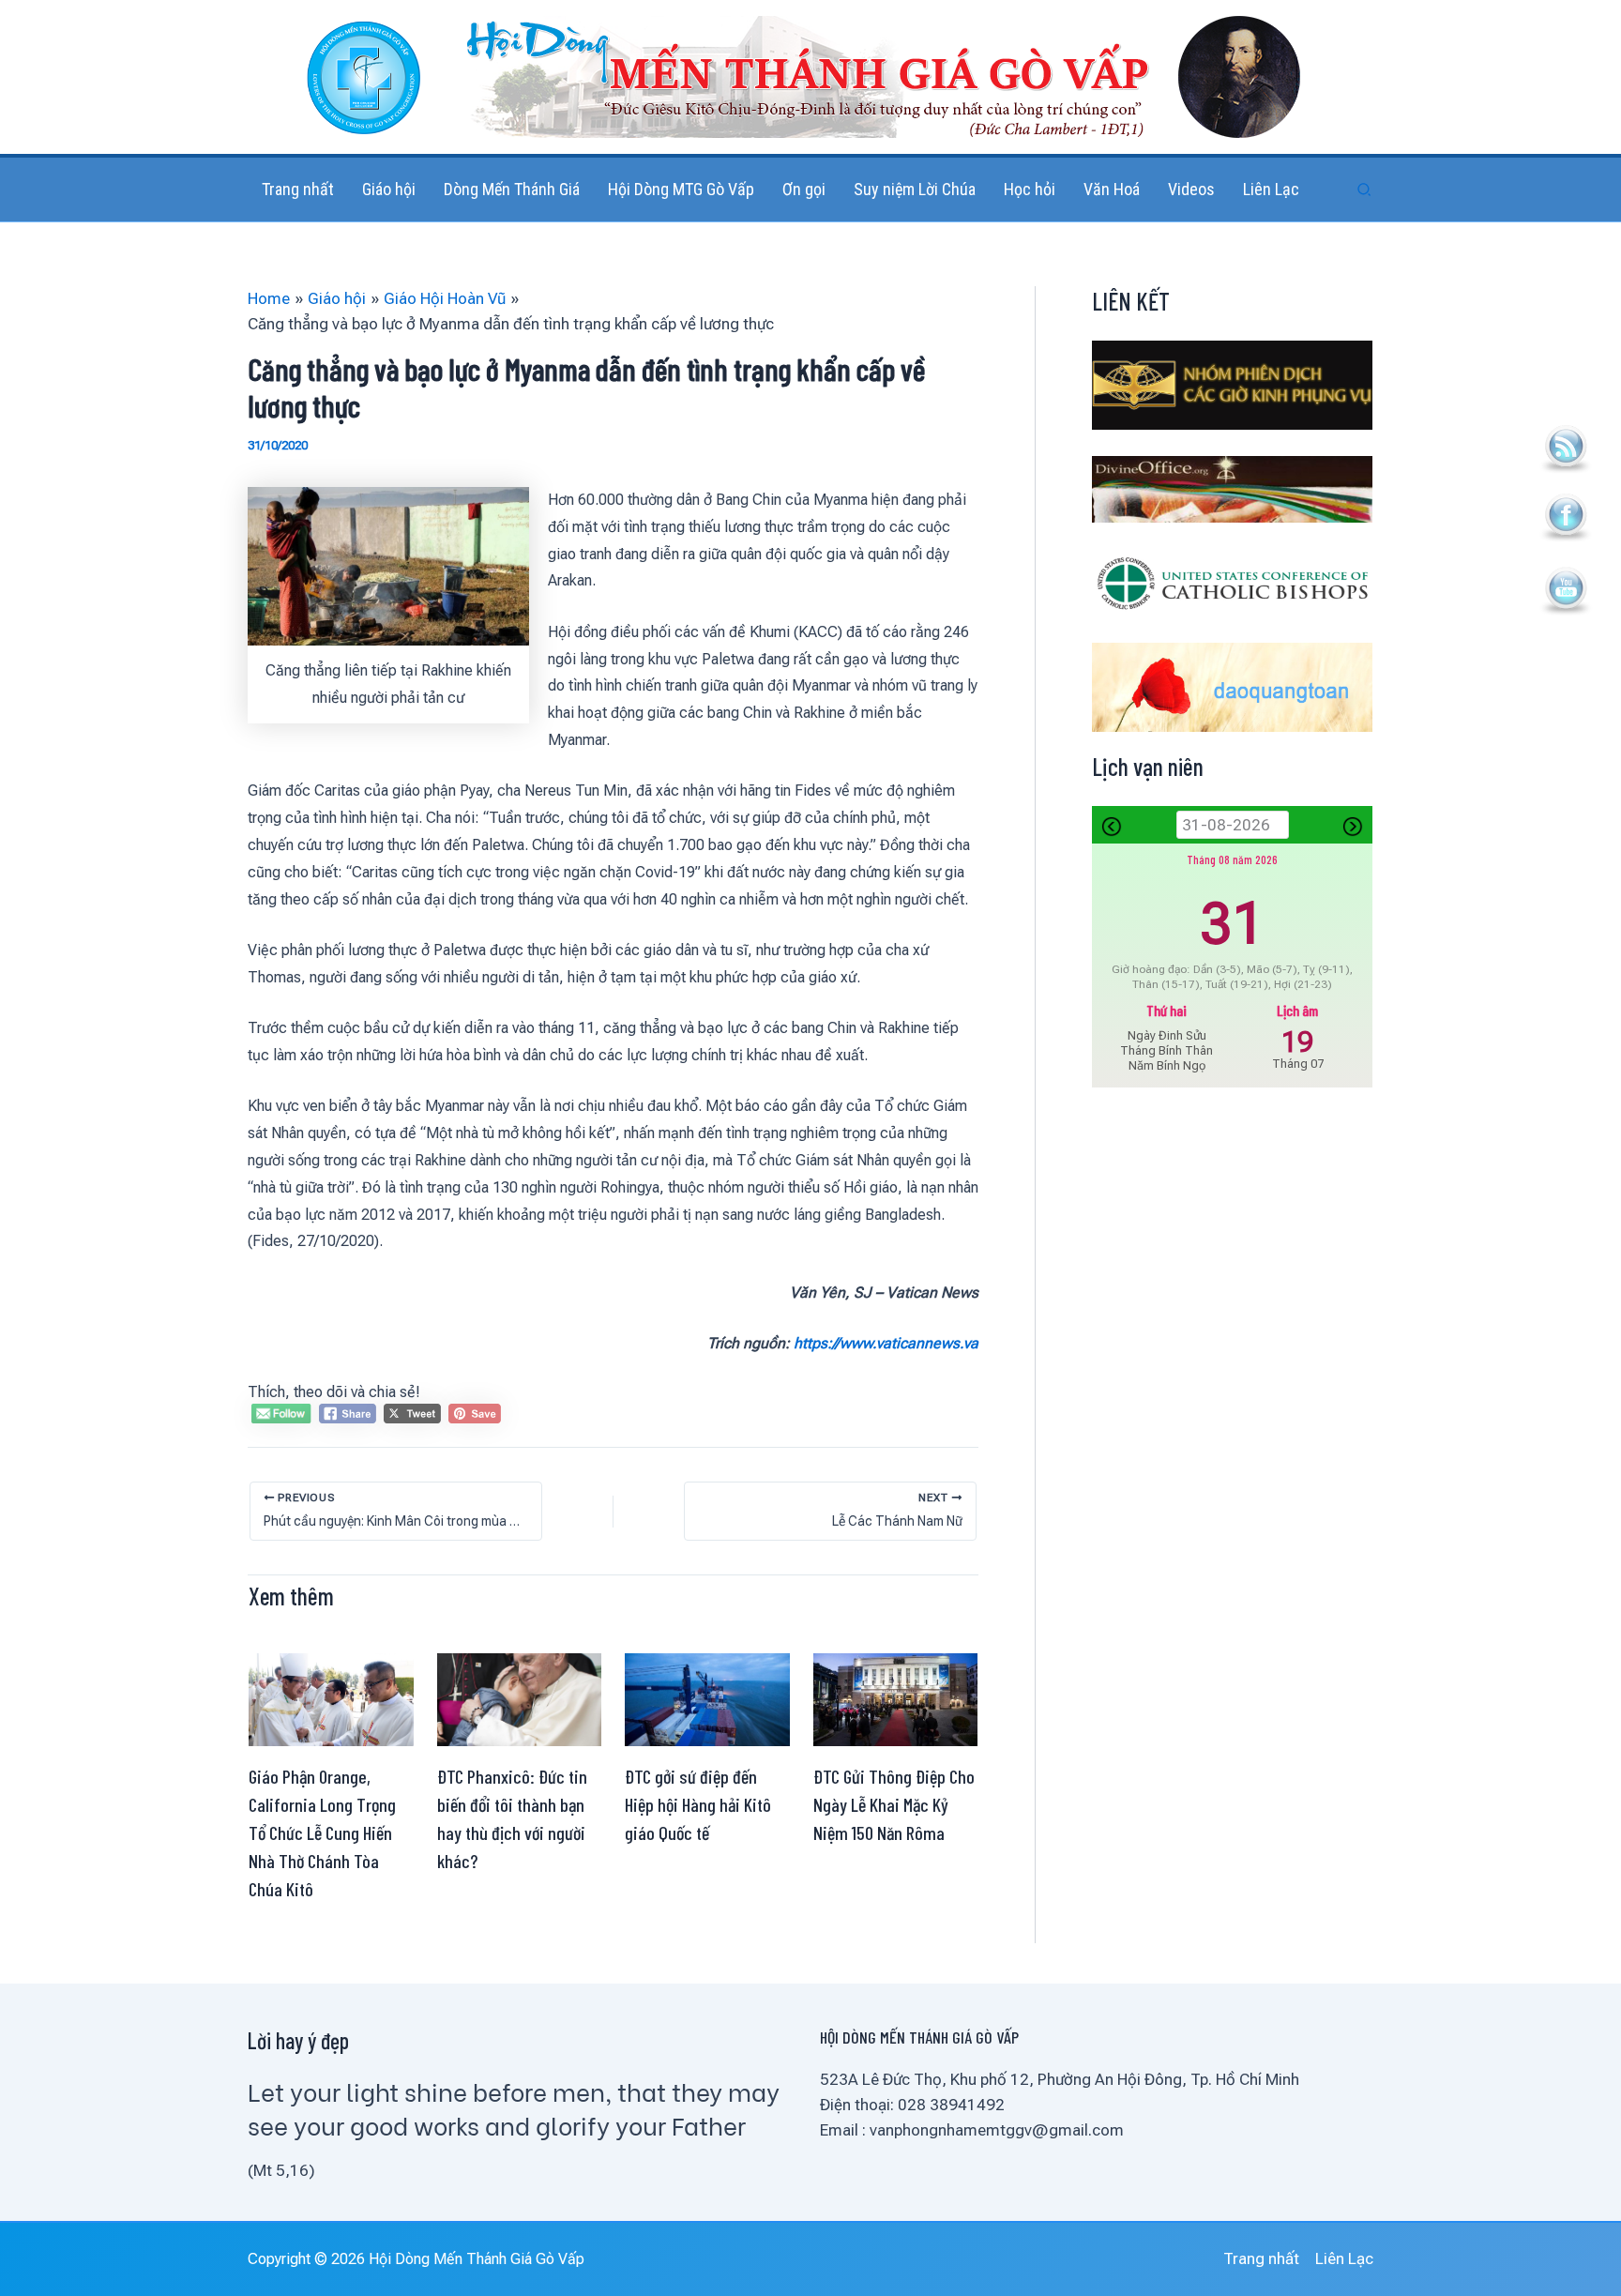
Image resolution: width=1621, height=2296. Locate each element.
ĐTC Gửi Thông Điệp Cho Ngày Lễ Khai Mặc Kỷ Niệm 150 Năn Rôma (894, 1804)
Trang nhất (1261, 2258)
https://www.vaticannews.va (886, 1343)
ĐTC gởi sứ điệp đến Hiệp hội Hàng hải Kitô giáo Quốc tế (698, 1804)
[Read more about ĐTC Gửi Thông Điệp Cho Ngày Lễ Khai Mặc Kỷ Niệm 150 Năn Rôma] (896, 1698)
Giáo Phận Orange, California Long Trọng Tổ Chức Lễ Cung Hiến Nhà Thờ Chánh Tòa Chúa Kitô (322, 1832)
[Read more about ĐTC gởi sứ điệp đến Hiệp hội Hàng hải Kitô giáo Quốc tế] (707, 1698)
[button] (1365, 190)
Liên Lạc (1344, 2258)
